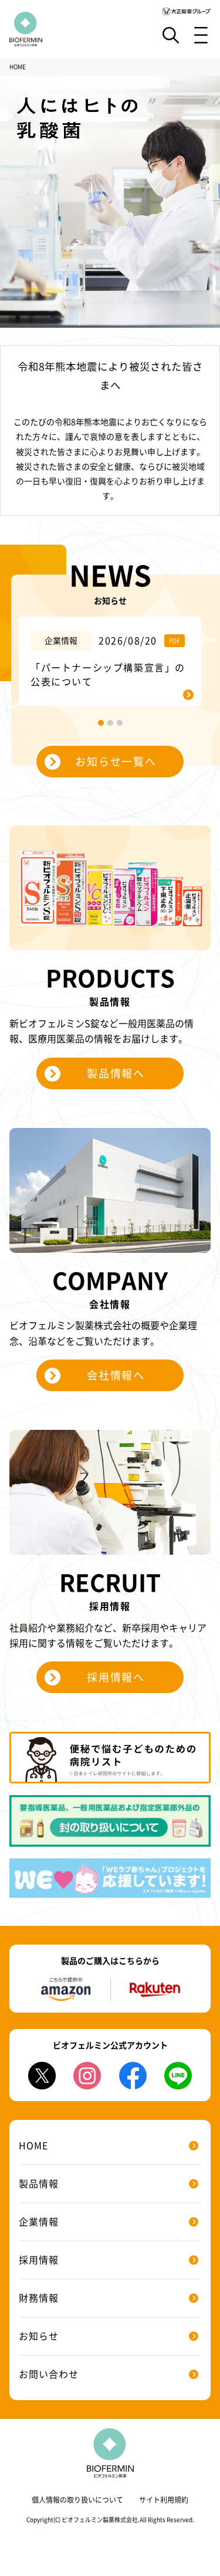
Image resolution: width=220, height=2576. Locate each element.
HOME (33, 2146)
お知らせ (39, 2336)
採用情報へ (116, 1677)
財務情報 (39, 2298)
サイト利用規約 (164, 2500)
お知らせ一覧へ (116, 762)
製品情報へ (116, 1073)
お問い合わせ (49, 2374)
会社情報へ (116, 1375)
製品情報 (39, 2184)
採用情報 (39, 2260)
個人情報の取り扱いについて (77, 2500)
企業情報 (39, 2222)
